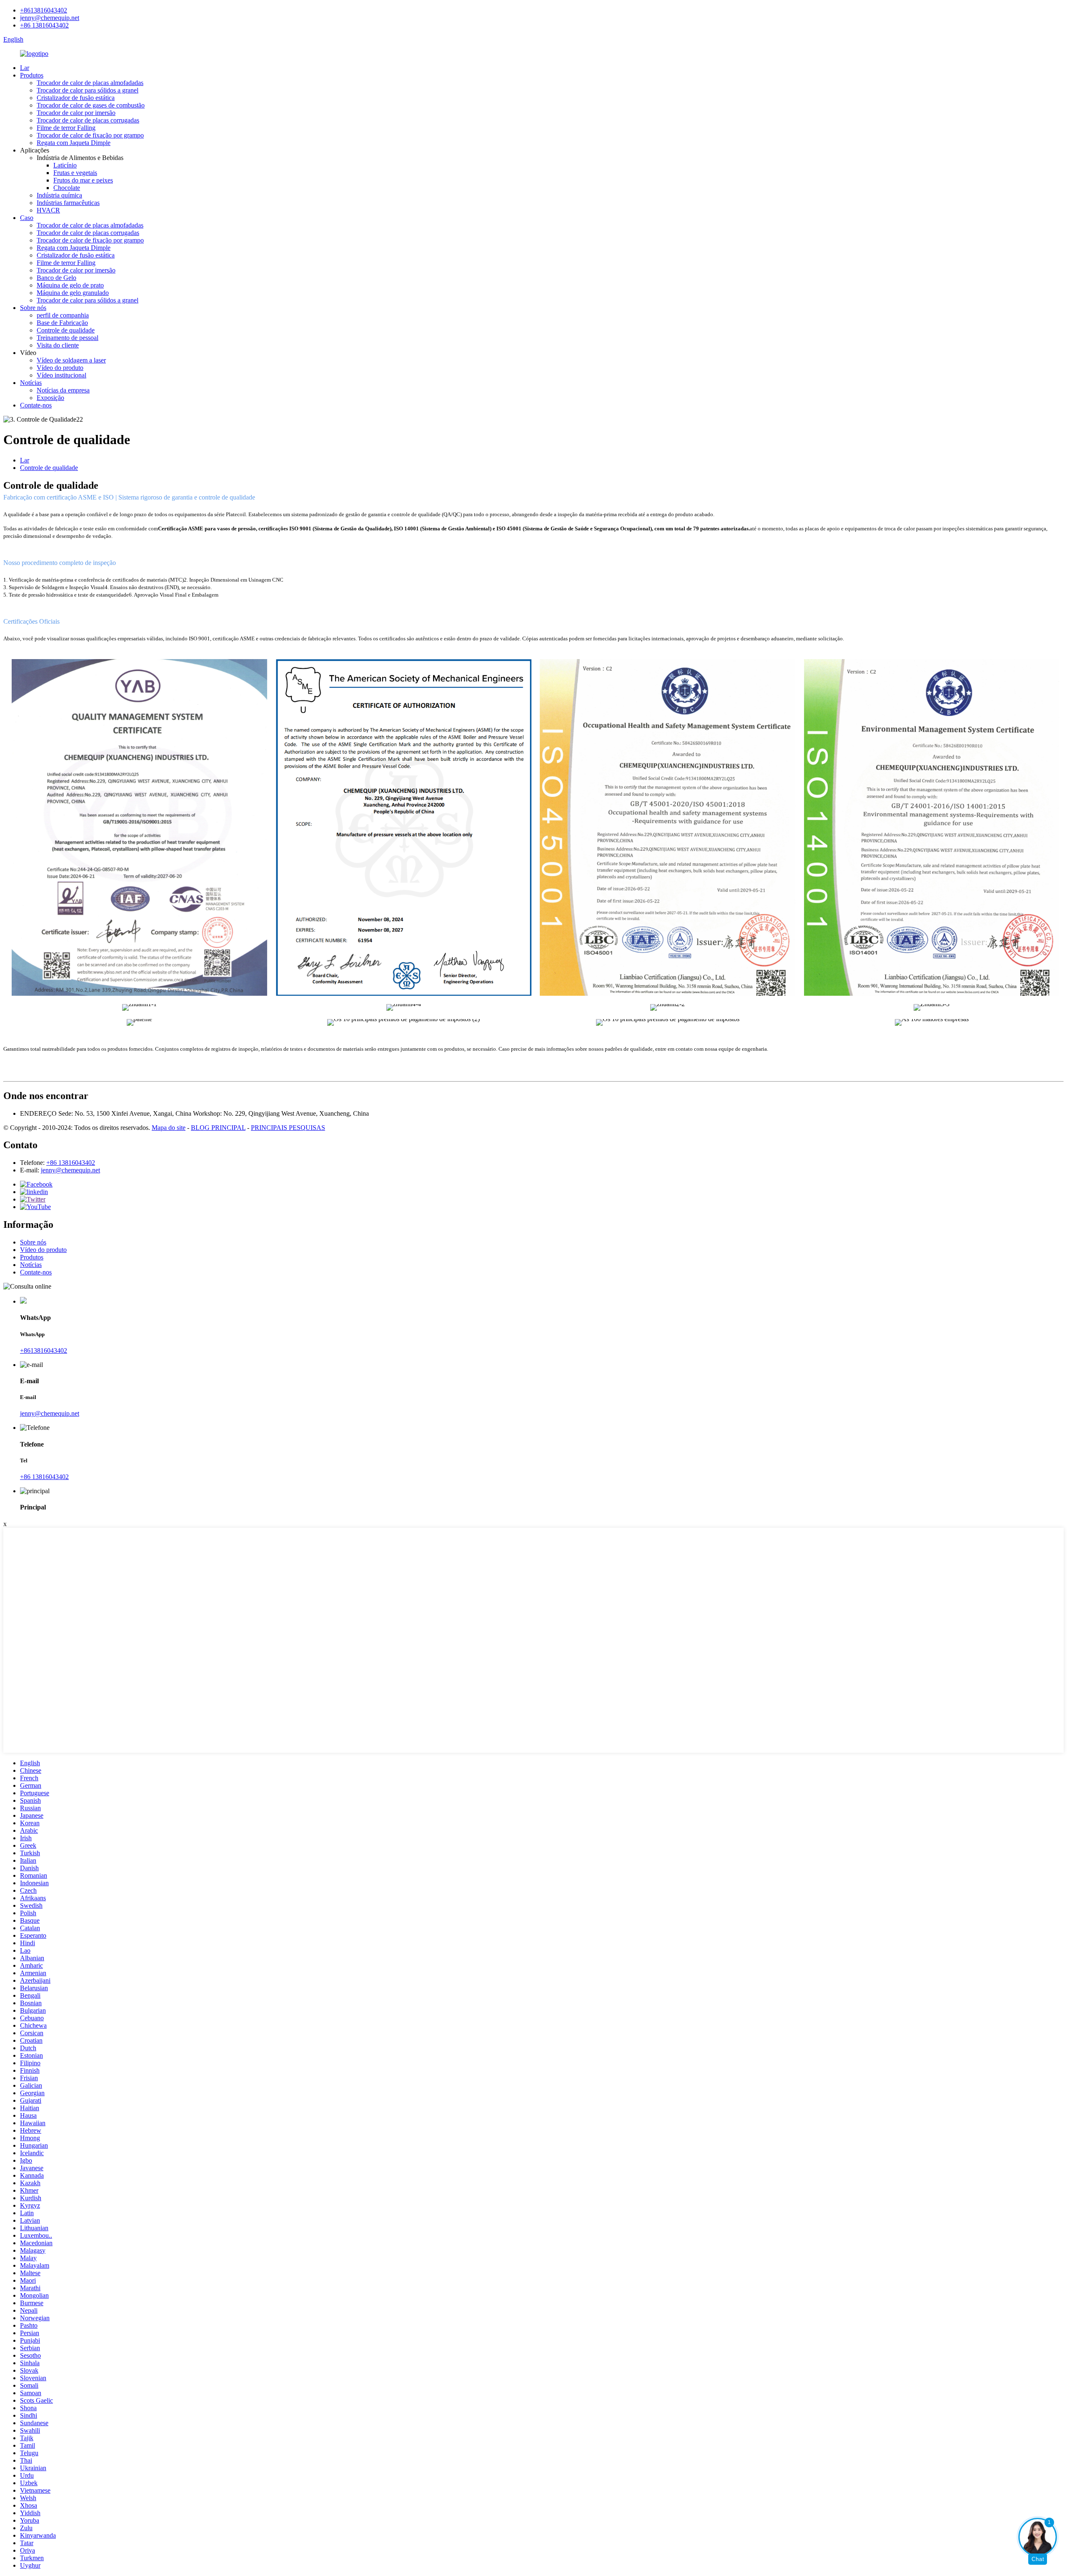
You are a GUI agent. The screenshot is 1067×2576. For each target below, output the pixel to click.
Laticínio (65, 165)
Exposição (50, 398)
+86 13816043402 (44, 25)
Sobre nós (33, 308)
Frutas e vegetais (75, 173)
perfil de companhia (63, 315)
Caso (27, 218)
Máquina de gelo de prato (70, 285)
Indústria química (59, 195)
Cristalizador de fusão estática (76, 98)
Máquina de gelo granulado (73, 293)
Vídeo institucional (61, 375)
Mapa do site (169, 1128)
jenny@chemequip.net (50, 18)
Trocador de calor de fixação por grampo (90, 135)
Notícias (31, 383)
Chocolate (67, 188)
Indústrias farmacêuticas (68, 203)
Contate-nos (36, 405)
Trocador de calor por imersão (76, 113)
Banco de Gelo (56, 278)
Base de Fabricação (62, 323)
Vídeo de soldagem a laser (71, 360)
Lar (25, 68)
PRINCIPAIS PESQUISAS (288, 1128)
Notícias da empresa (63, 390)
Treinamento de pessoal (68, 338)
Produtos (32, 75)
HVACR (48, 210)
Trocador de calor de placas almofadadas (90, 83)
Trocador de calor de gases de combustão (91, 105)
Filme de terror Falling (66, 128)
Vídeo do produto (60, 368)
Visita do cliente (58, 345)
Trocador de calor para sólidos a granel (88, 90)
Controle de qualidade (66, 330)
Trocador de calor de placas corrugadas (88, 120)
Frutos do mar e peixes (83, 180)
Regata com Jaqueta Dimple (74, 143)
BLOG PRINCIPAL (218, 1128)
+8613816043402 (44, 10)
